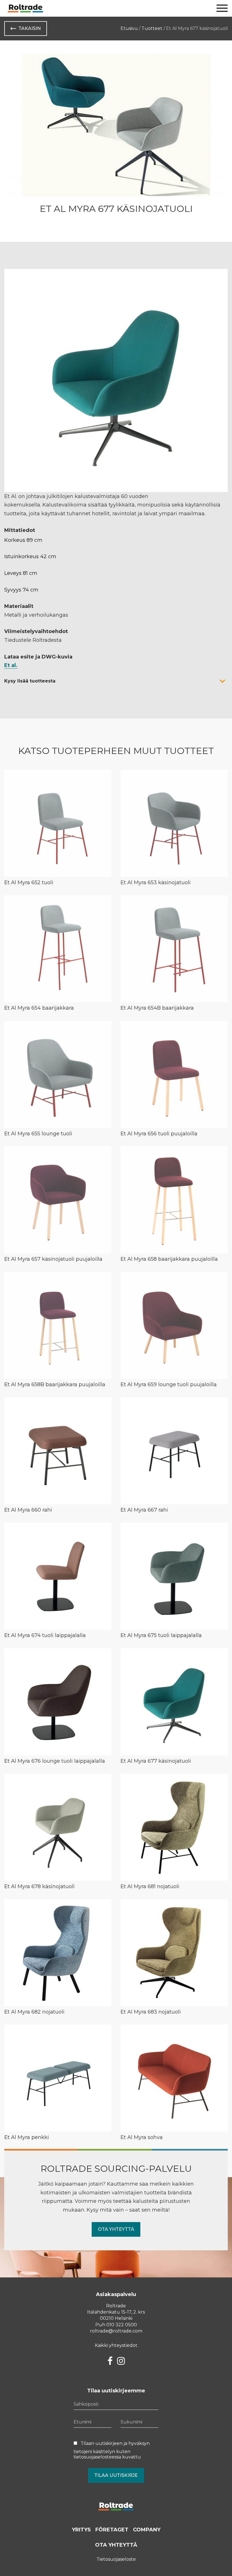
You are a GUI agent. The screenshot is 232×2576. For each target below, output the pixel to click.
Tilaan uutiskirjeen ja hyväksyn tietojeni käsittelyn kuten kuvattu (112, 2450)
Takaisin (30, 28)
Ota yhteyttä (116, 2229)
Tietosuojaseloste (116, 2559)
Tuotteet (152, 28)
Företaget (112, 2530)
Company (147, 2530)
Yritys (81, 2530)
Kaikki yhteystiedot (116, 2345)
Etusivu (129, 28)
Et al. (11, 665)
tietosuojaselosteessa (97, 2457)
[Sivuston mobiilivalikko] (222, 8)
